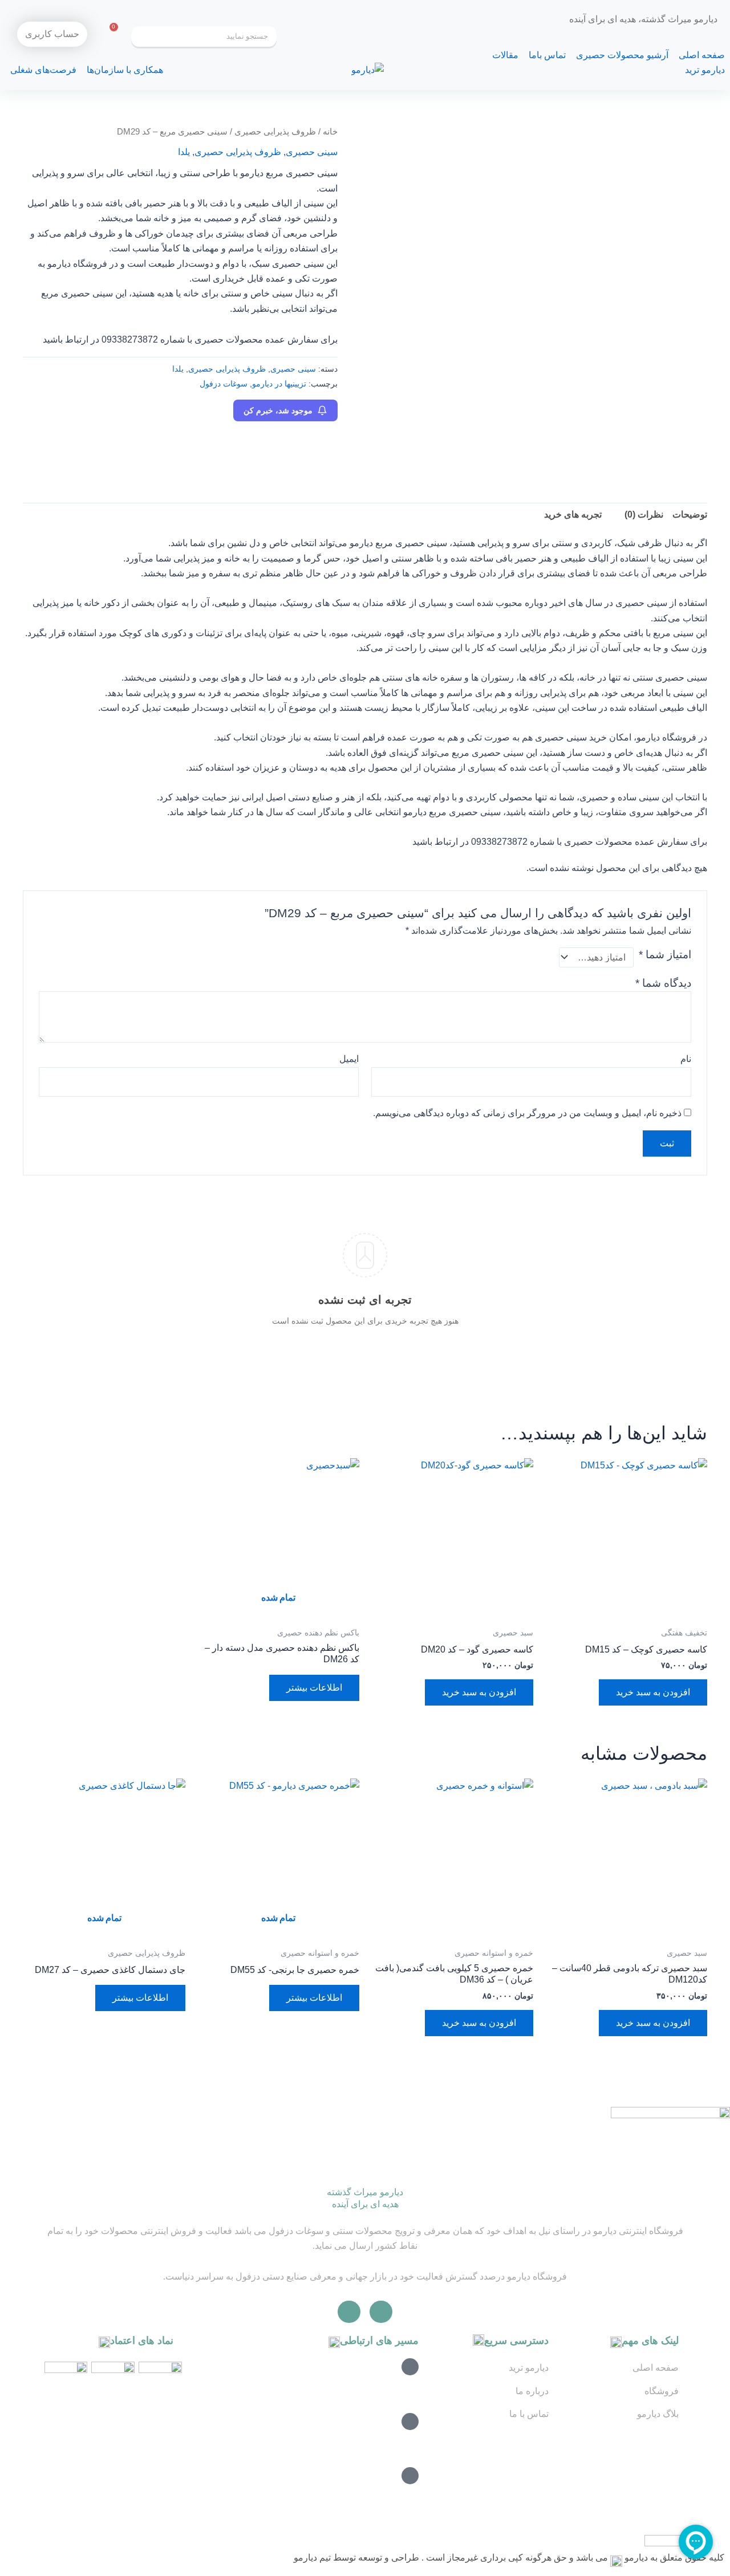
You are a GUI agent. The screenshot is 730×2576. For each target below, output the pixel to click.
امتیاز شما (665, 955)
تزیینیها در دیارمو (279, 384)
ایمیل (349, 1059)
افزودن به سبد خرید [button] (653, 1692)
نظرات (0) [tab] (644, 514)
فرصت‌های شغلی (43, 70)
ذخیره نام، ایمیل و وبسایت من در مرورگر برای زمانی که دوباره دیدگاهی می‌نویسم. (527, 1113)
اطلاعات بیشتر (314, 1688)
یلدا (184, 152)
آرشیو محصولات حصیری (622, 55)
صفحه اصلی (702, 55)
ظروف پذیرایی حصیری (275, 132)
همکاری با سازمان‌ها (125, 70)
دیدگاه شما (663, 983)
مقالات (505, 55)
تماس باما (547, 55)
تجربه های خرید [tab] (573, 514)
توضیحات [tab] (690, 514)
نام (686, 1059)
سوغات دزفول (224, 384)
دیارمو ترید (705, 70)
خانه (330, 132)
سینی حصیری (312, 152)
